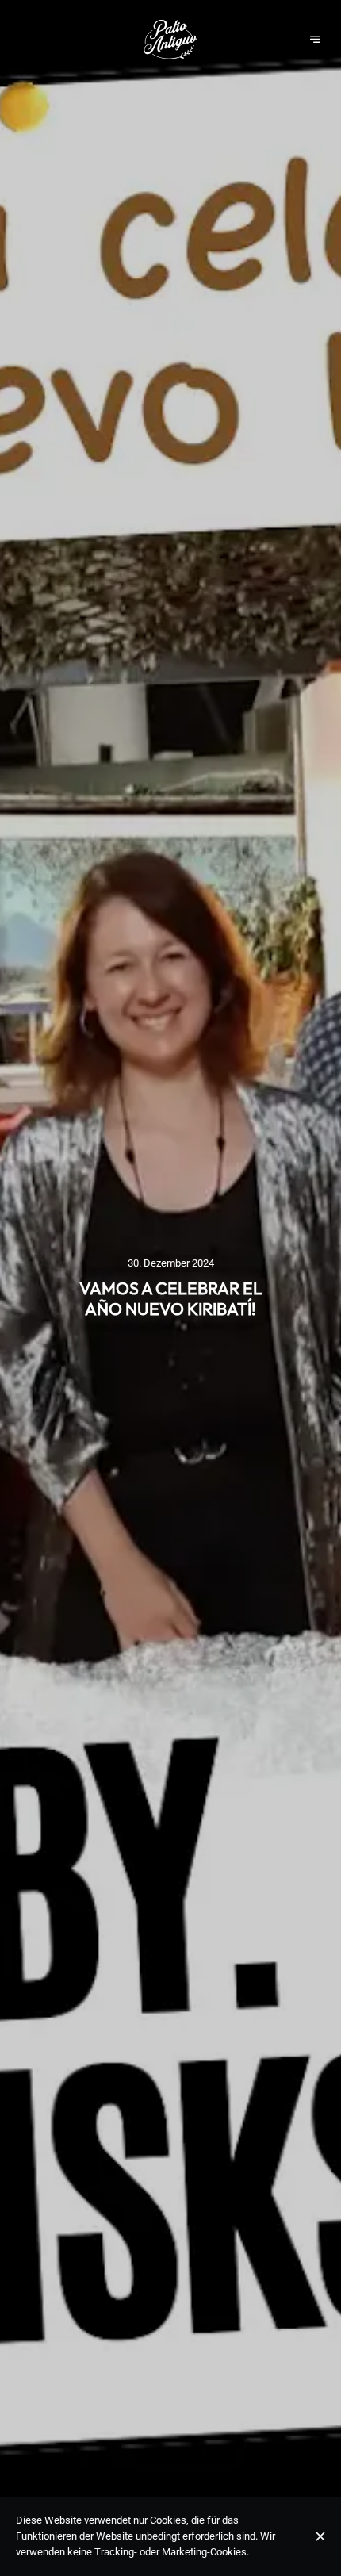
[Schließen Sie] (321, 2536)
